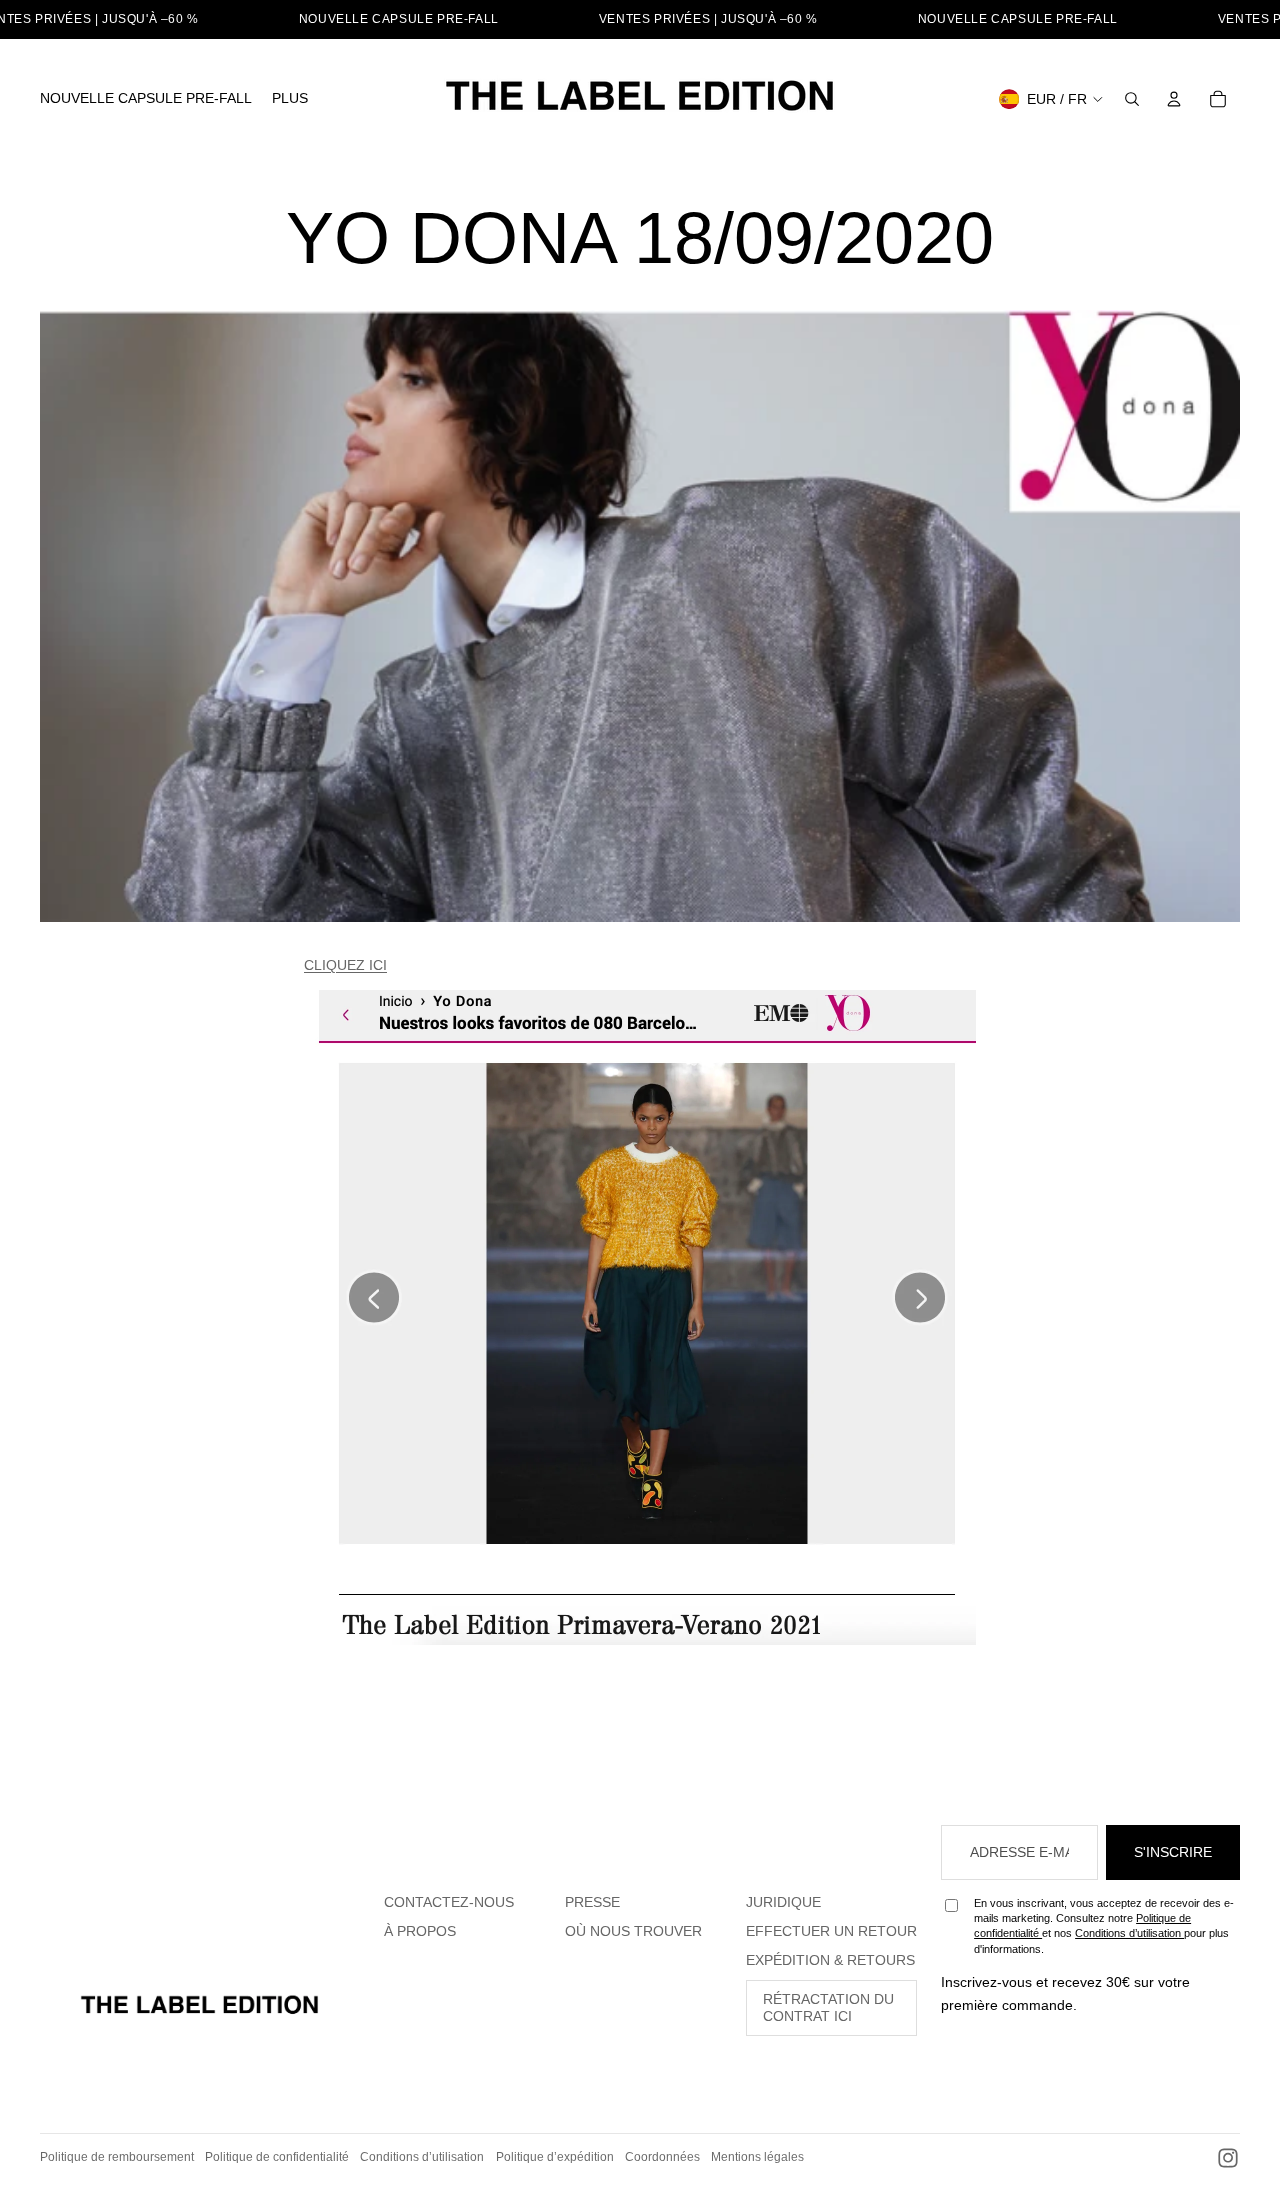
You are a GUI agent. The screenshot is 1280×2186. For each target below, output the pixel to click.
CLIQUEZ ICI (345, 965)
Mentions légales (757, 2157)
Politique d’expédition (555, 2157)
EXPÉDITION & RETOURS (830, 1960)
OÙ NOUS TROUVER (633, 1931)
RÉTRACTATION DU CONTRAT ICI (828, 2007)
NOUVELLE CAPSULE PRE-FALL (399, 19)
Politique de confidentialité (277, 2157)
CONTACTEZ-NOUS (449, 1902)
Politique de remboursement (117, 2157)
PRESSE (592, 1902)
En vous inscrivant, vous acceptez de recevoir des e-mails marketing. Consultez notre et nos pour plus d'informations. (1104, 1926)
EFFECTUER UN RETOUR (831, 1931)
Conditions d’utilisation (1129, 1933)
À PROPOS (420, 1931)
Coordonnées (662, 2157)
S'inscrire (1173, 1852)
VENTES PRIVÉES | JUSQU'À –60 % (708, 19)
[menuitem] (146, 99)
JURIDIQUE (783, 1902)
